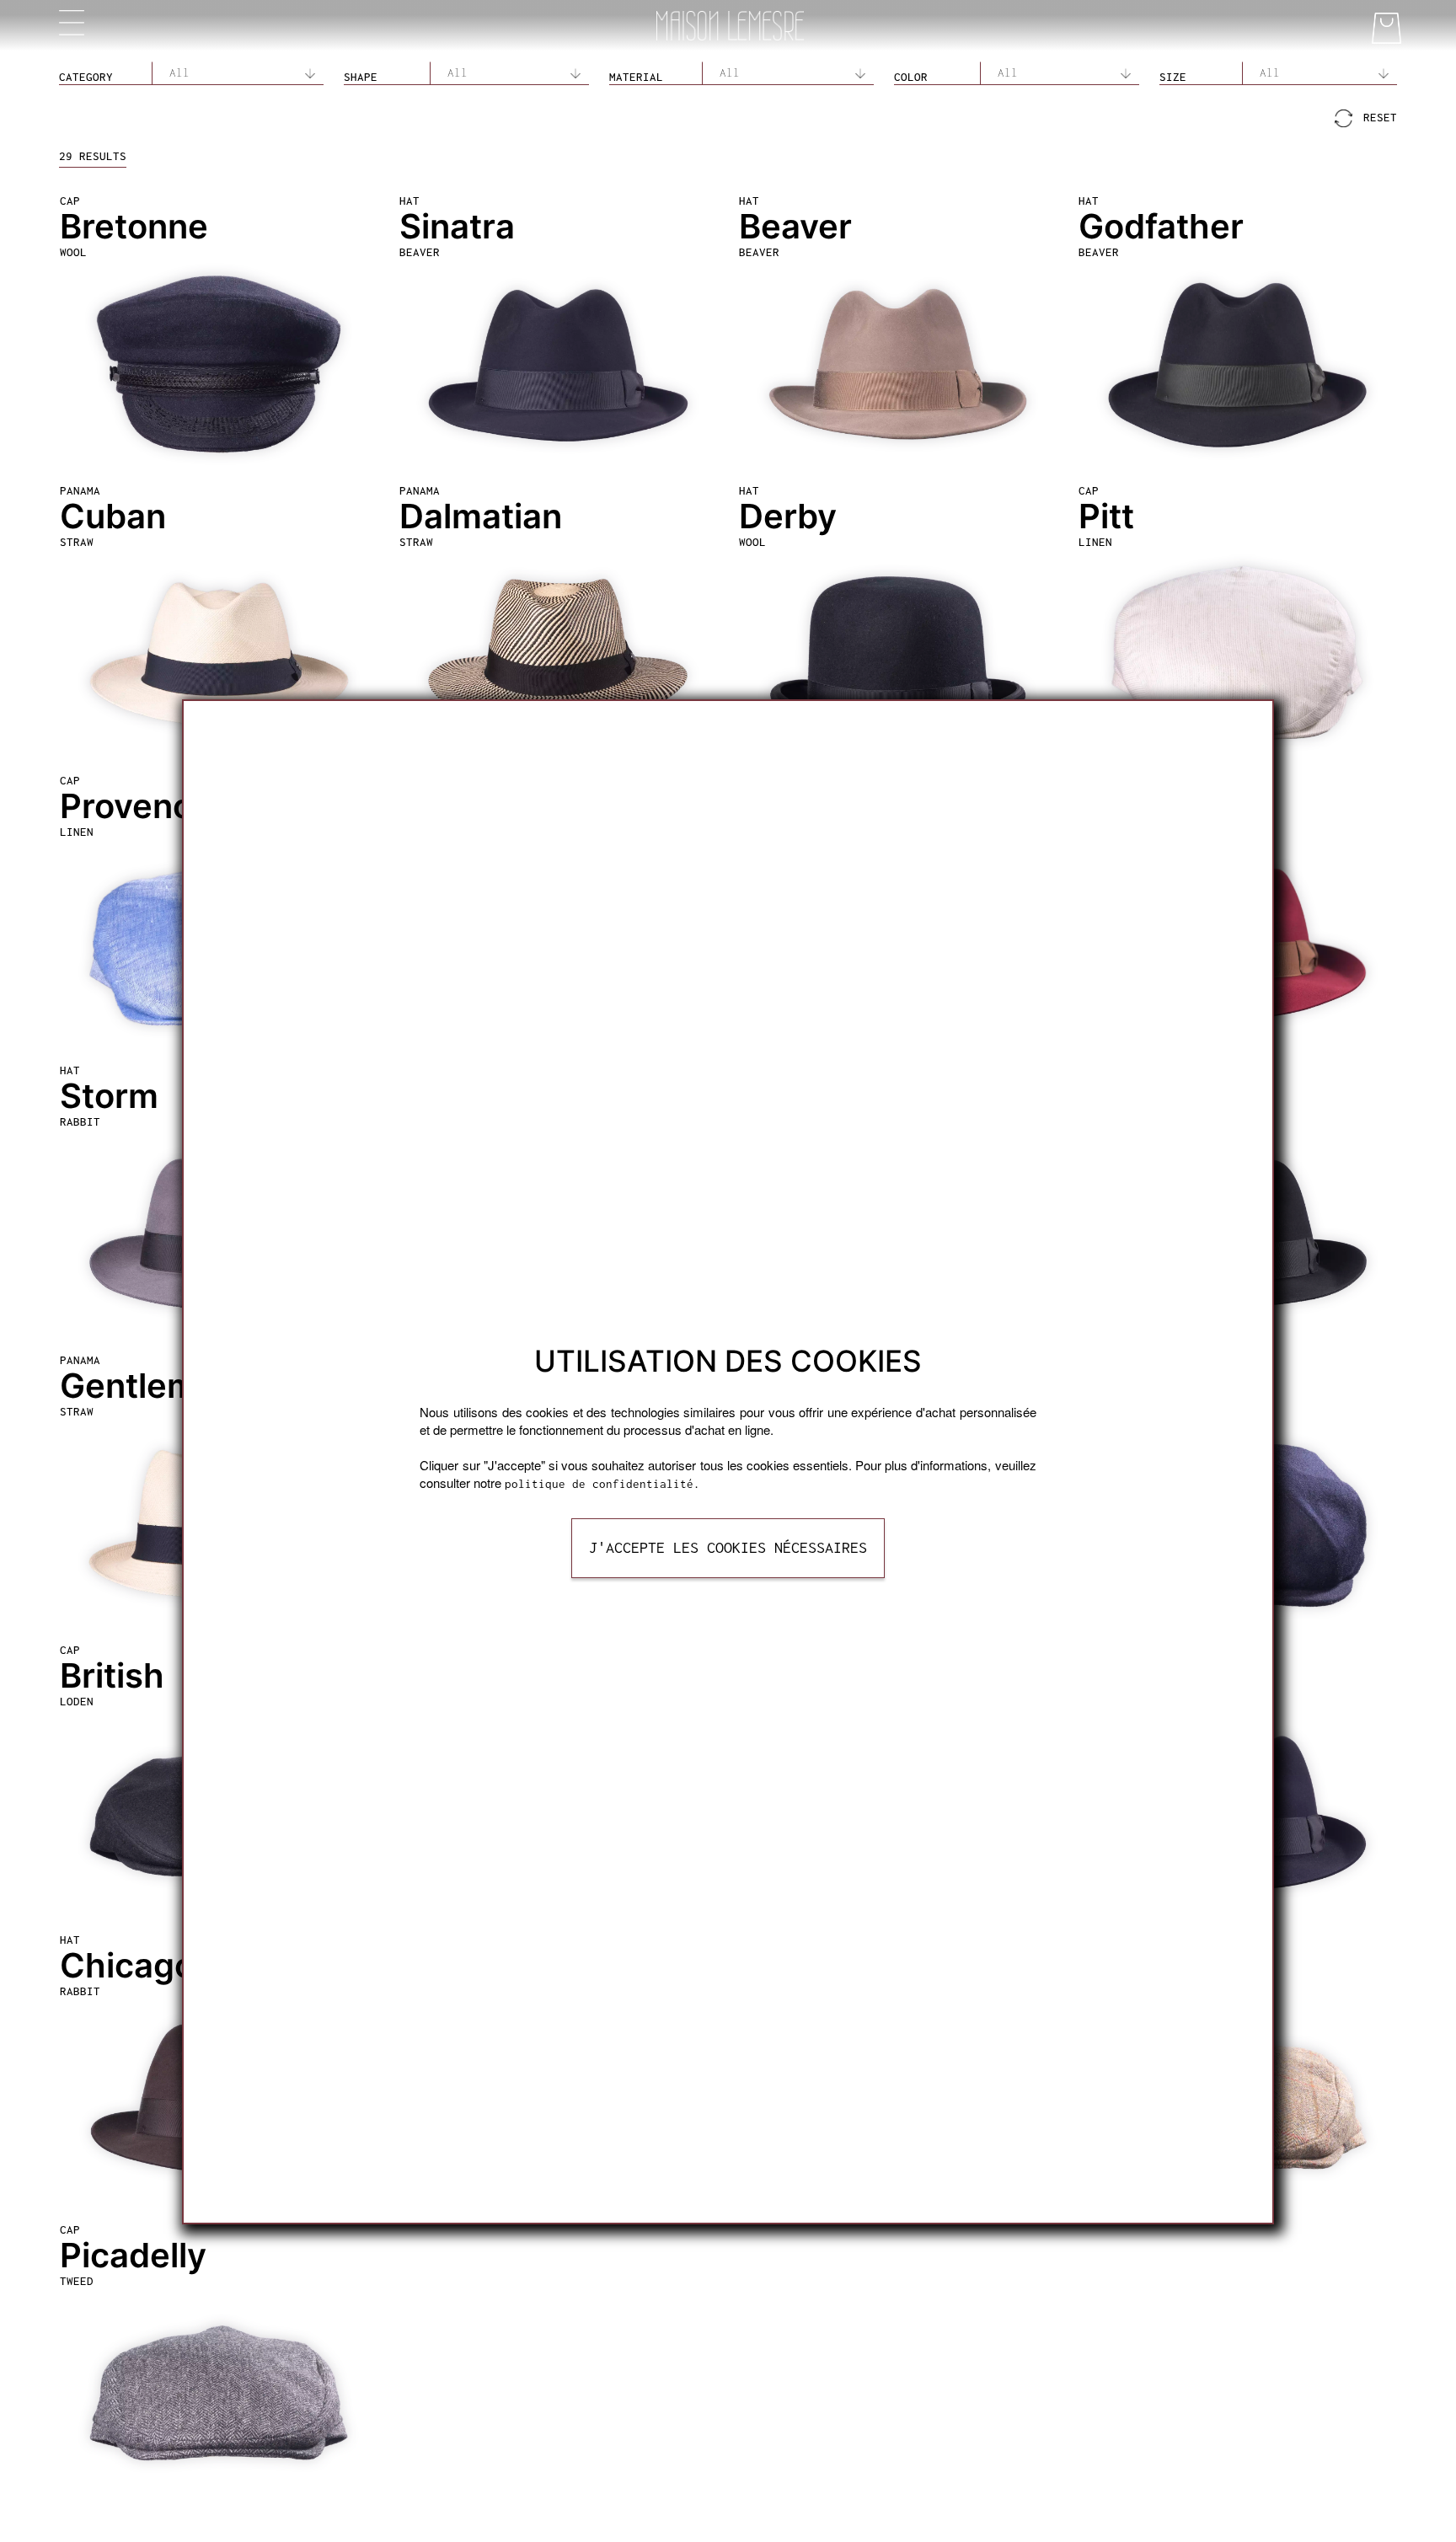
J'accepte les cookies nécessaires (728, 1547)
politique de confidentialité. (602, 1484)
